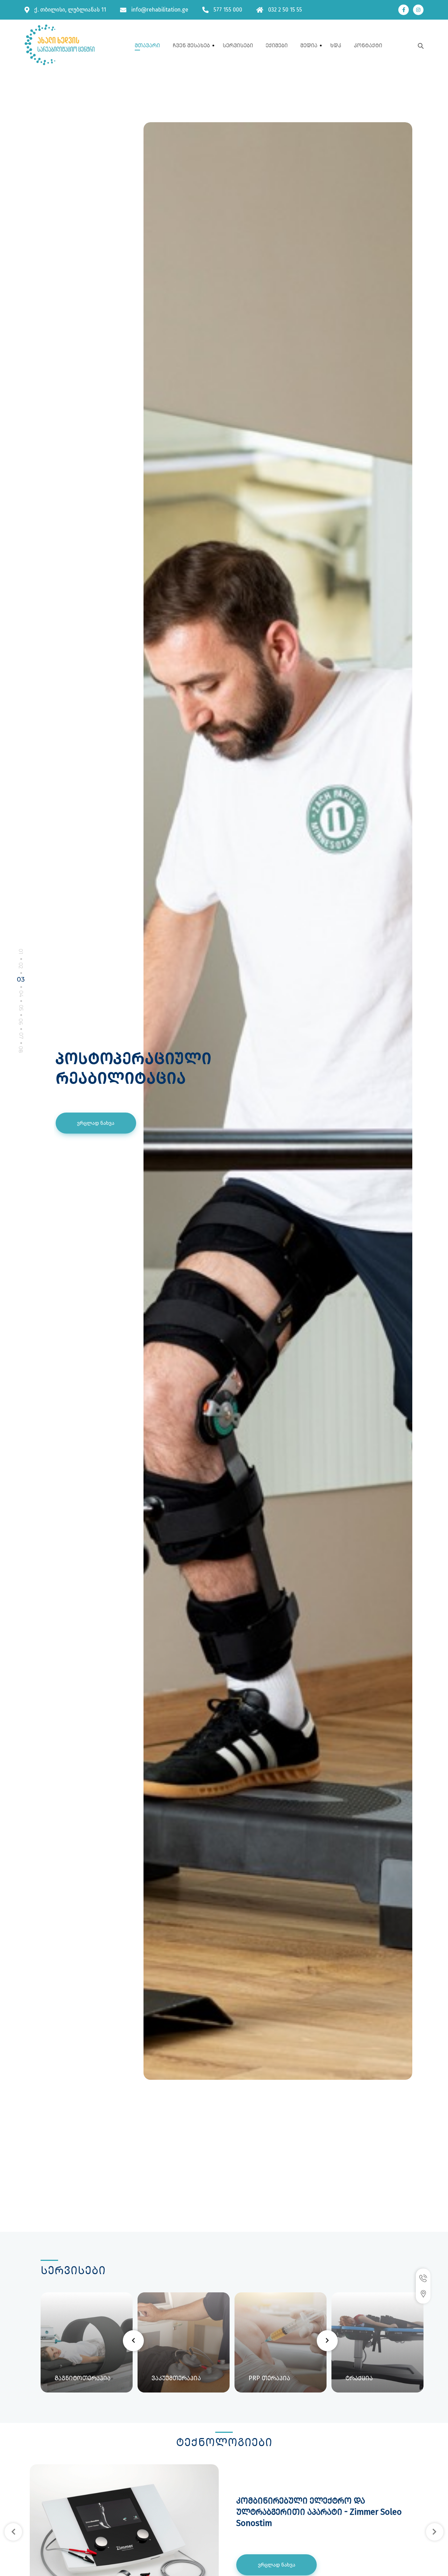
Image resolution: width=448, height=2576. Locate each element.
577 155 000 (228, 10)
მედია (309, 45)
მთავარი (147, 45)
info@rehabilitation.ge (160, 10)
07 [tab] (21, 1036)
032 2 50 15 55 (285, 10)
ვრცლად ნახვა (96, 1133)
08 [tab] (21, 1050)
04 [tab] (21, 993)
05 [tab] (21, 1008)
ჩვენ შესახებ (191, 45)
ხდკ (336, 45)
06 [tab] (21, 1022)
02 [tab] (21, 965)
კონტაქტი (368, 45)
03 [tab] (21, 979)
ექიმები (277, 45)
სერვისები (238, 45)
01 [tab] (21, 951)
